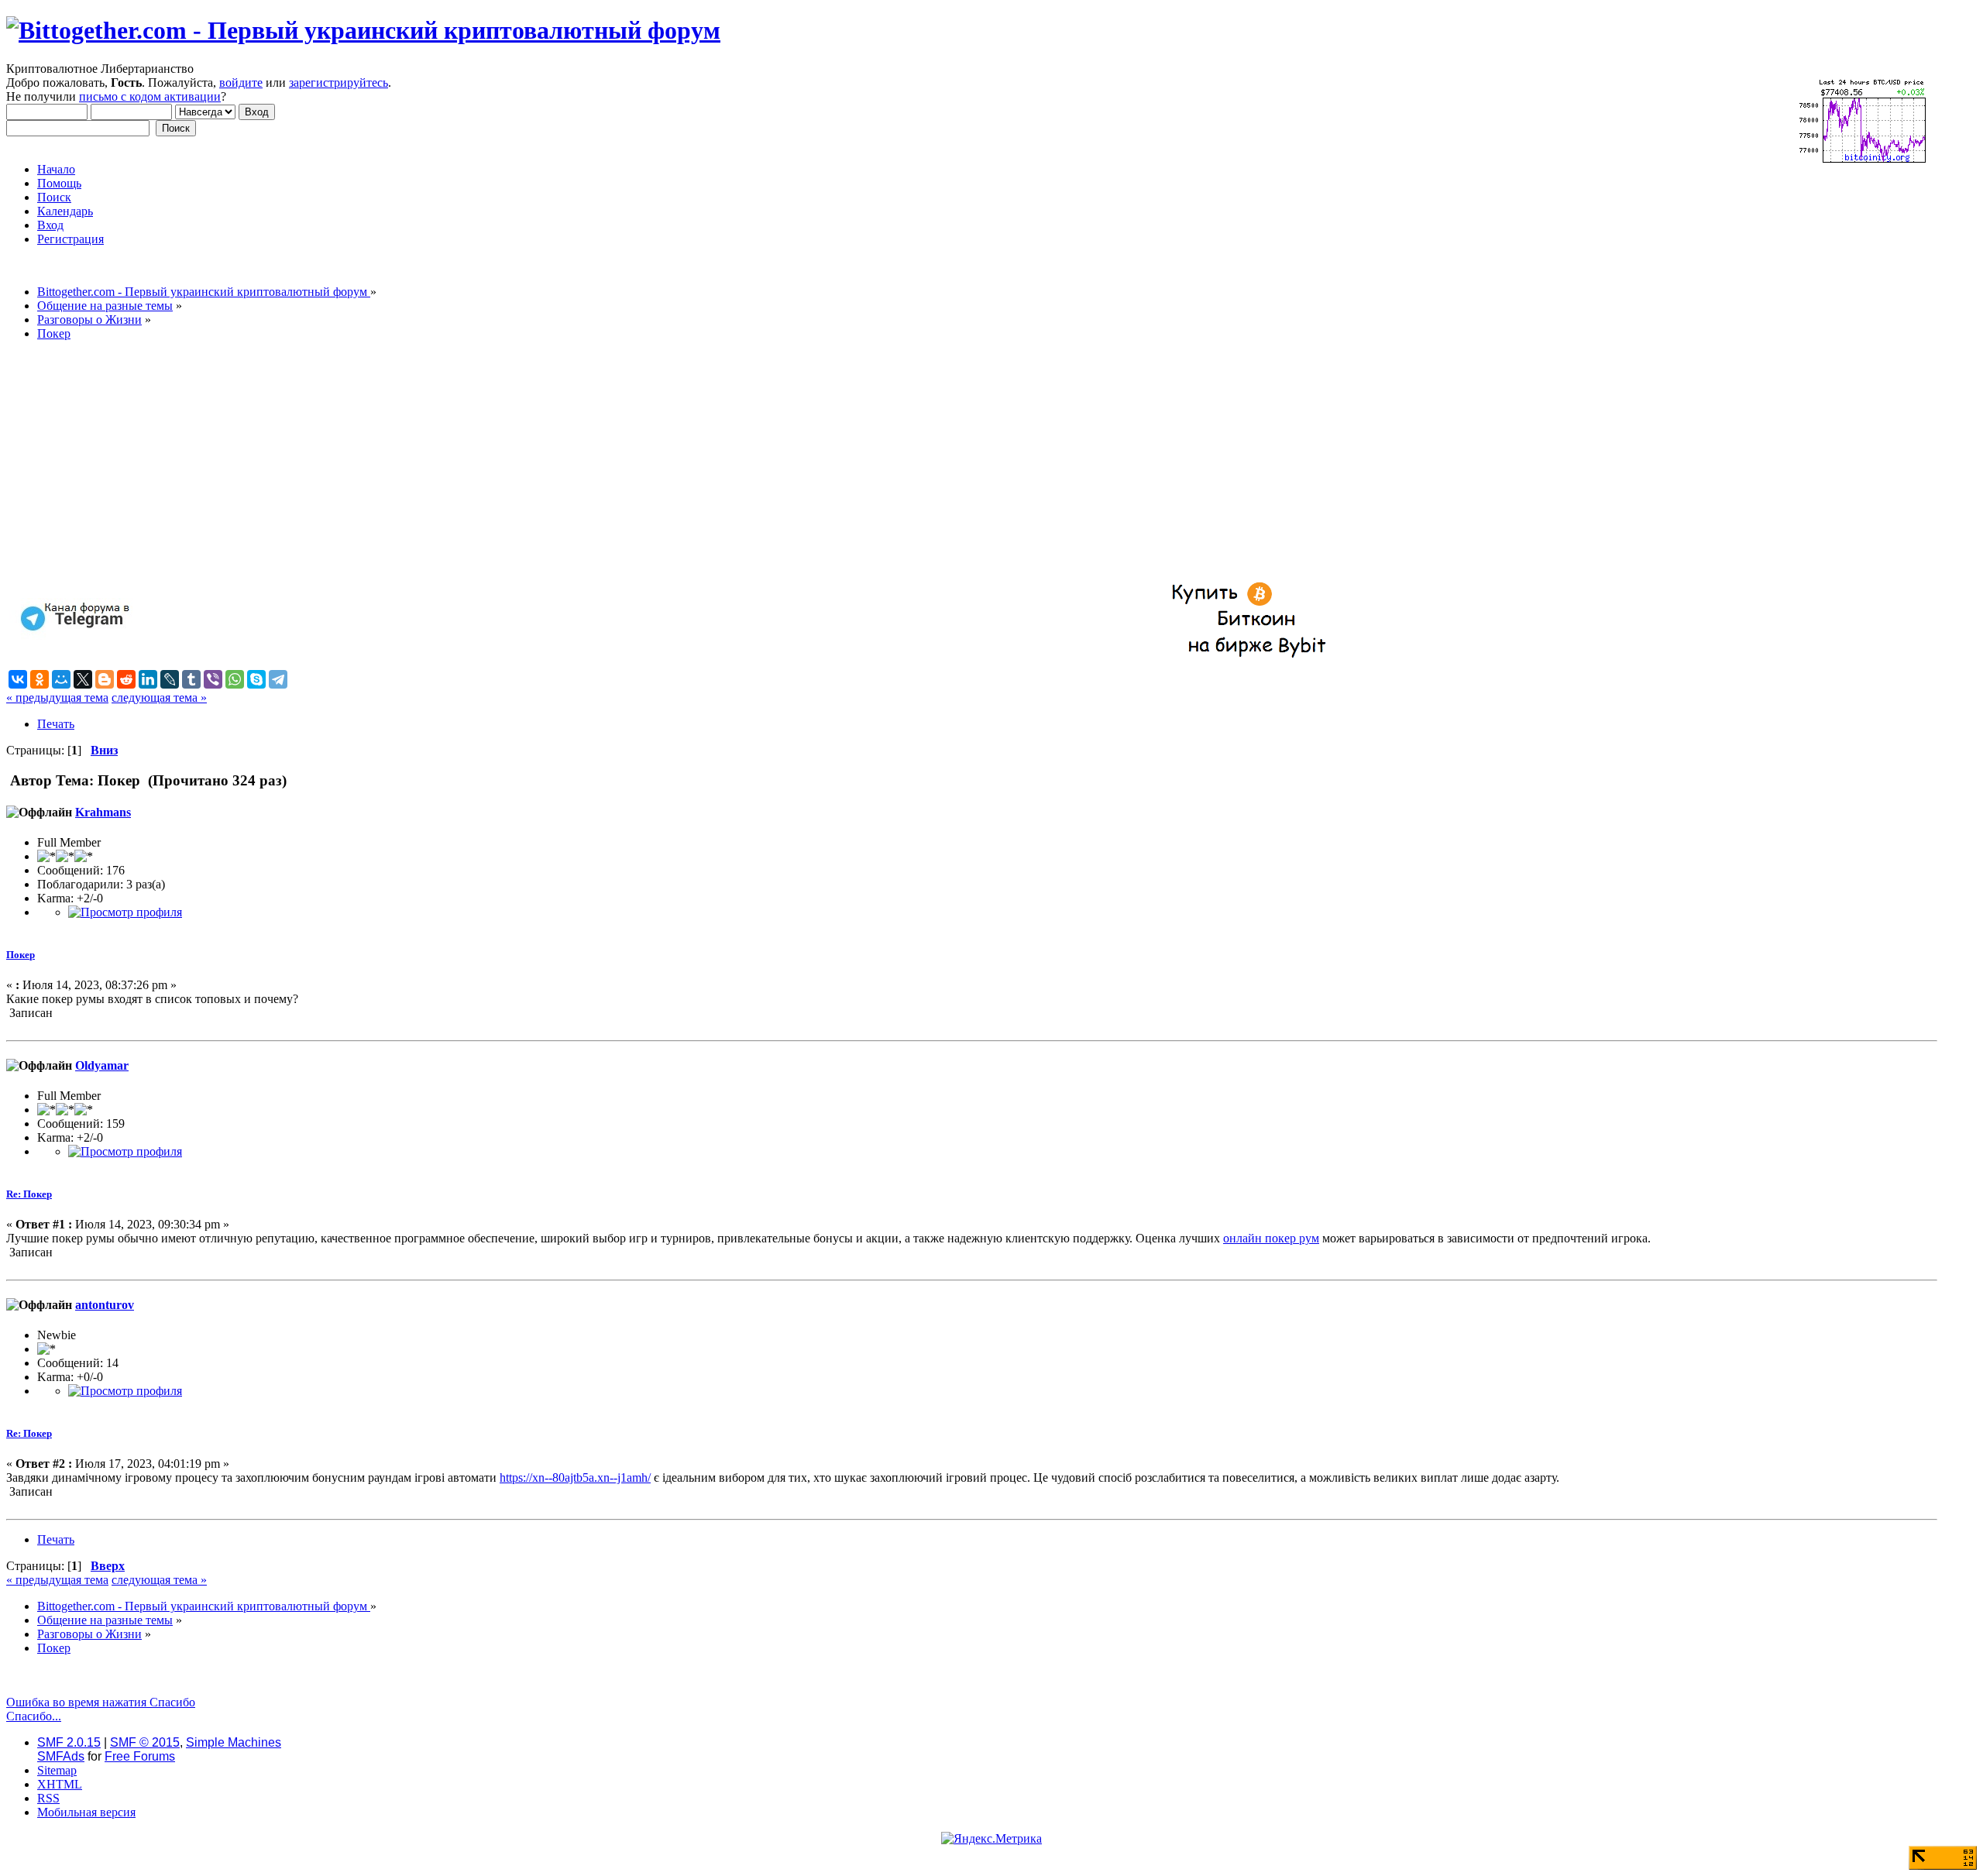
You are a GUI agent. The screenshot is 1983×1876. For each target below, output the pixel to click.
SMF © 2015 (145, 1742)
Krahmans (103, 812)
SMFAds (61, 1756)
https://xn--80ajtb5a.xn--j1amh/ (575, 1477)
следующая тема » (159, 697)
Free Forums (140, 1756)
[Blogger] (105, 679)
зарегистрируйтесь (339, 82)
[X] (83, 679)
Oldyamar (102, 1065)
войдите (241, 82)
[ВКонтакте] (18, 679)
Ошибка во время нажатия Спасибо (101, 1702)
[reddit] (126, 679)
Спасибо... (34, 1716)
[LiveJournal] (170, 679)
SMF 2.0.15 (69, 1742)
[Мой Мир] (61, 679)
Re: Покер (29, 1194)
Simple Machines (234, 1742)
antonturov (105, 1305)
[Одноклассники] (40, 679)
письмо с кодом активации (150, 96)
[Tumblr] (191, 679)
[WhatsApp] (235, 679)
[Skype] (256, 679)
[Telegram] (278, 679)
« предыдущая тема (57, 697)
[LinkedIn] (148, 679)
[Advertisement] (471, 462)
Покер (21, 955)
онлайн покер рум (1271, 1238)
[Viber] (213, 679)
